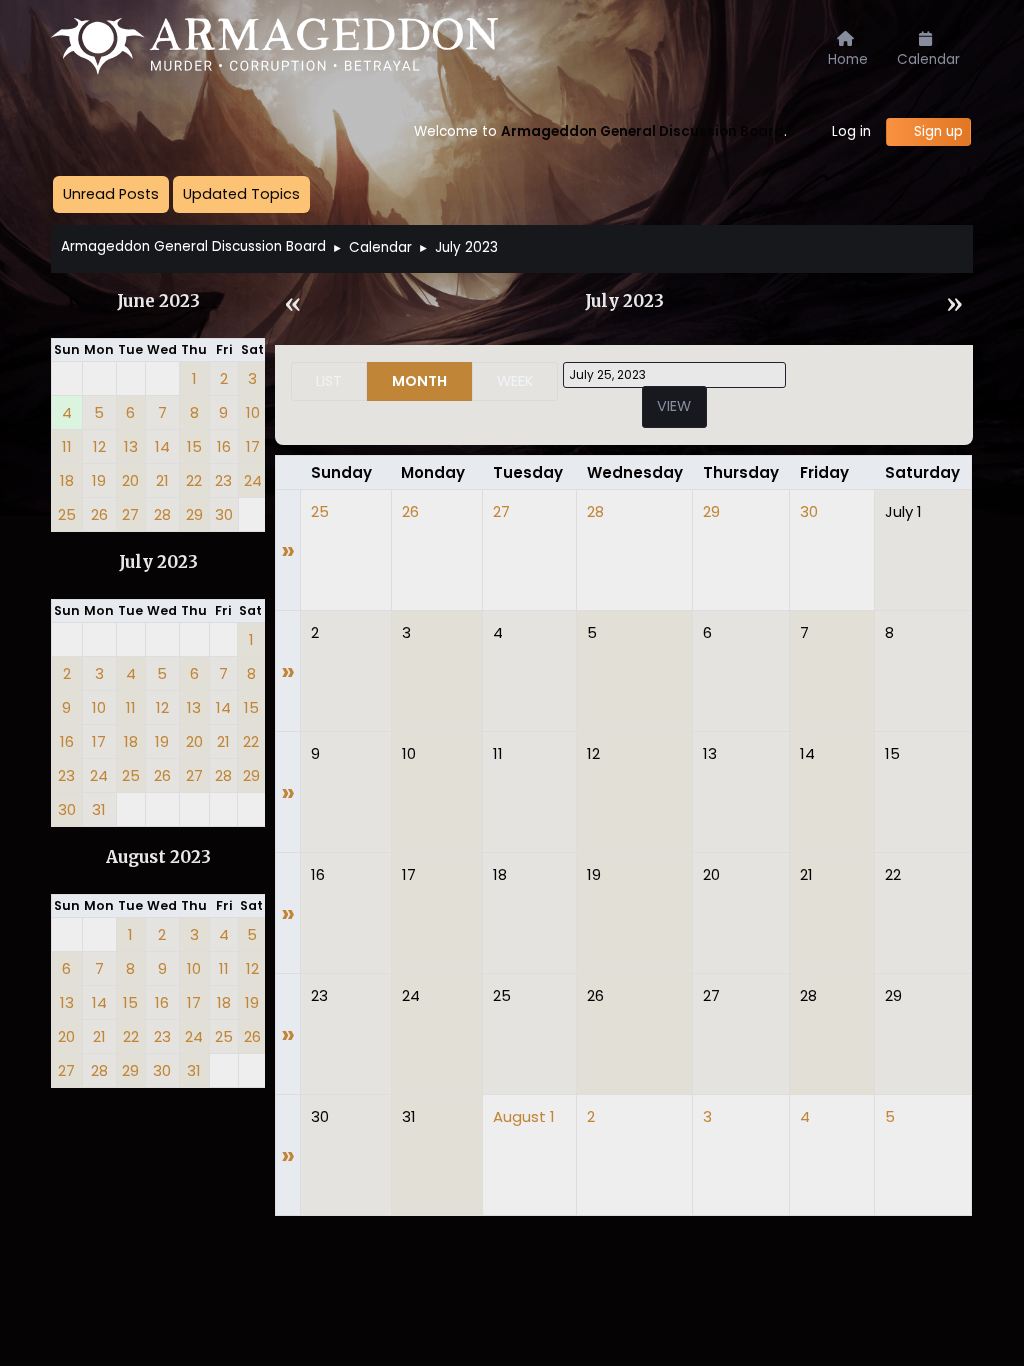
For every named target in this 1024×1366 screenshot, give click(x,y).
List (329, 381)
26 (410, 511)
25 (320, 511)
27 (501, 511)
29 (711, 511)
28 (595, 511)
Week (515, 381)
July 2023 (158, 562)
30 (809, 511)
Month (419, 381)
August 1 (524, 1116)
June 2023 (158, 301)
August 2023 (158, 857)
